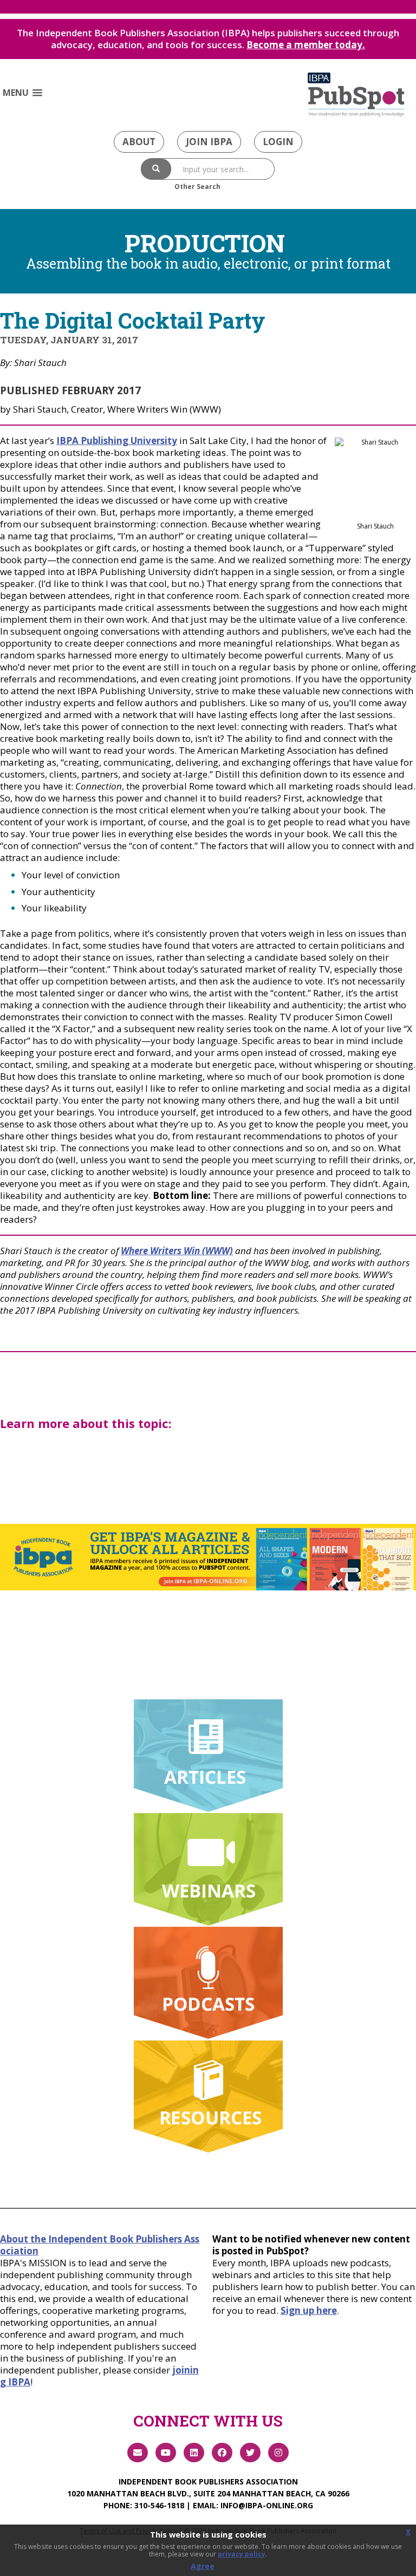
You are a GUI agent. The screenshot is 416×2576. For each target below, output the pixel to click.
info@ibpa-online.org (267, 2505)
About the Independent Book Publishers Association (100, 2245)
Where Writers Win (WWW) (177, 1251)
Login (278, 142)
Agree (203, 2566)
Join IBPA (209, 142)
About (139, 142)
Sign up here (309, 2310)
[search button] (156, 169)
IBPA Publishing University (117, 441)
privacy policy (242, 2554)
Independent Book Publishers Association (208, 2482)
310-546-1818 (159, 2505)
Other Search (197, 187)
